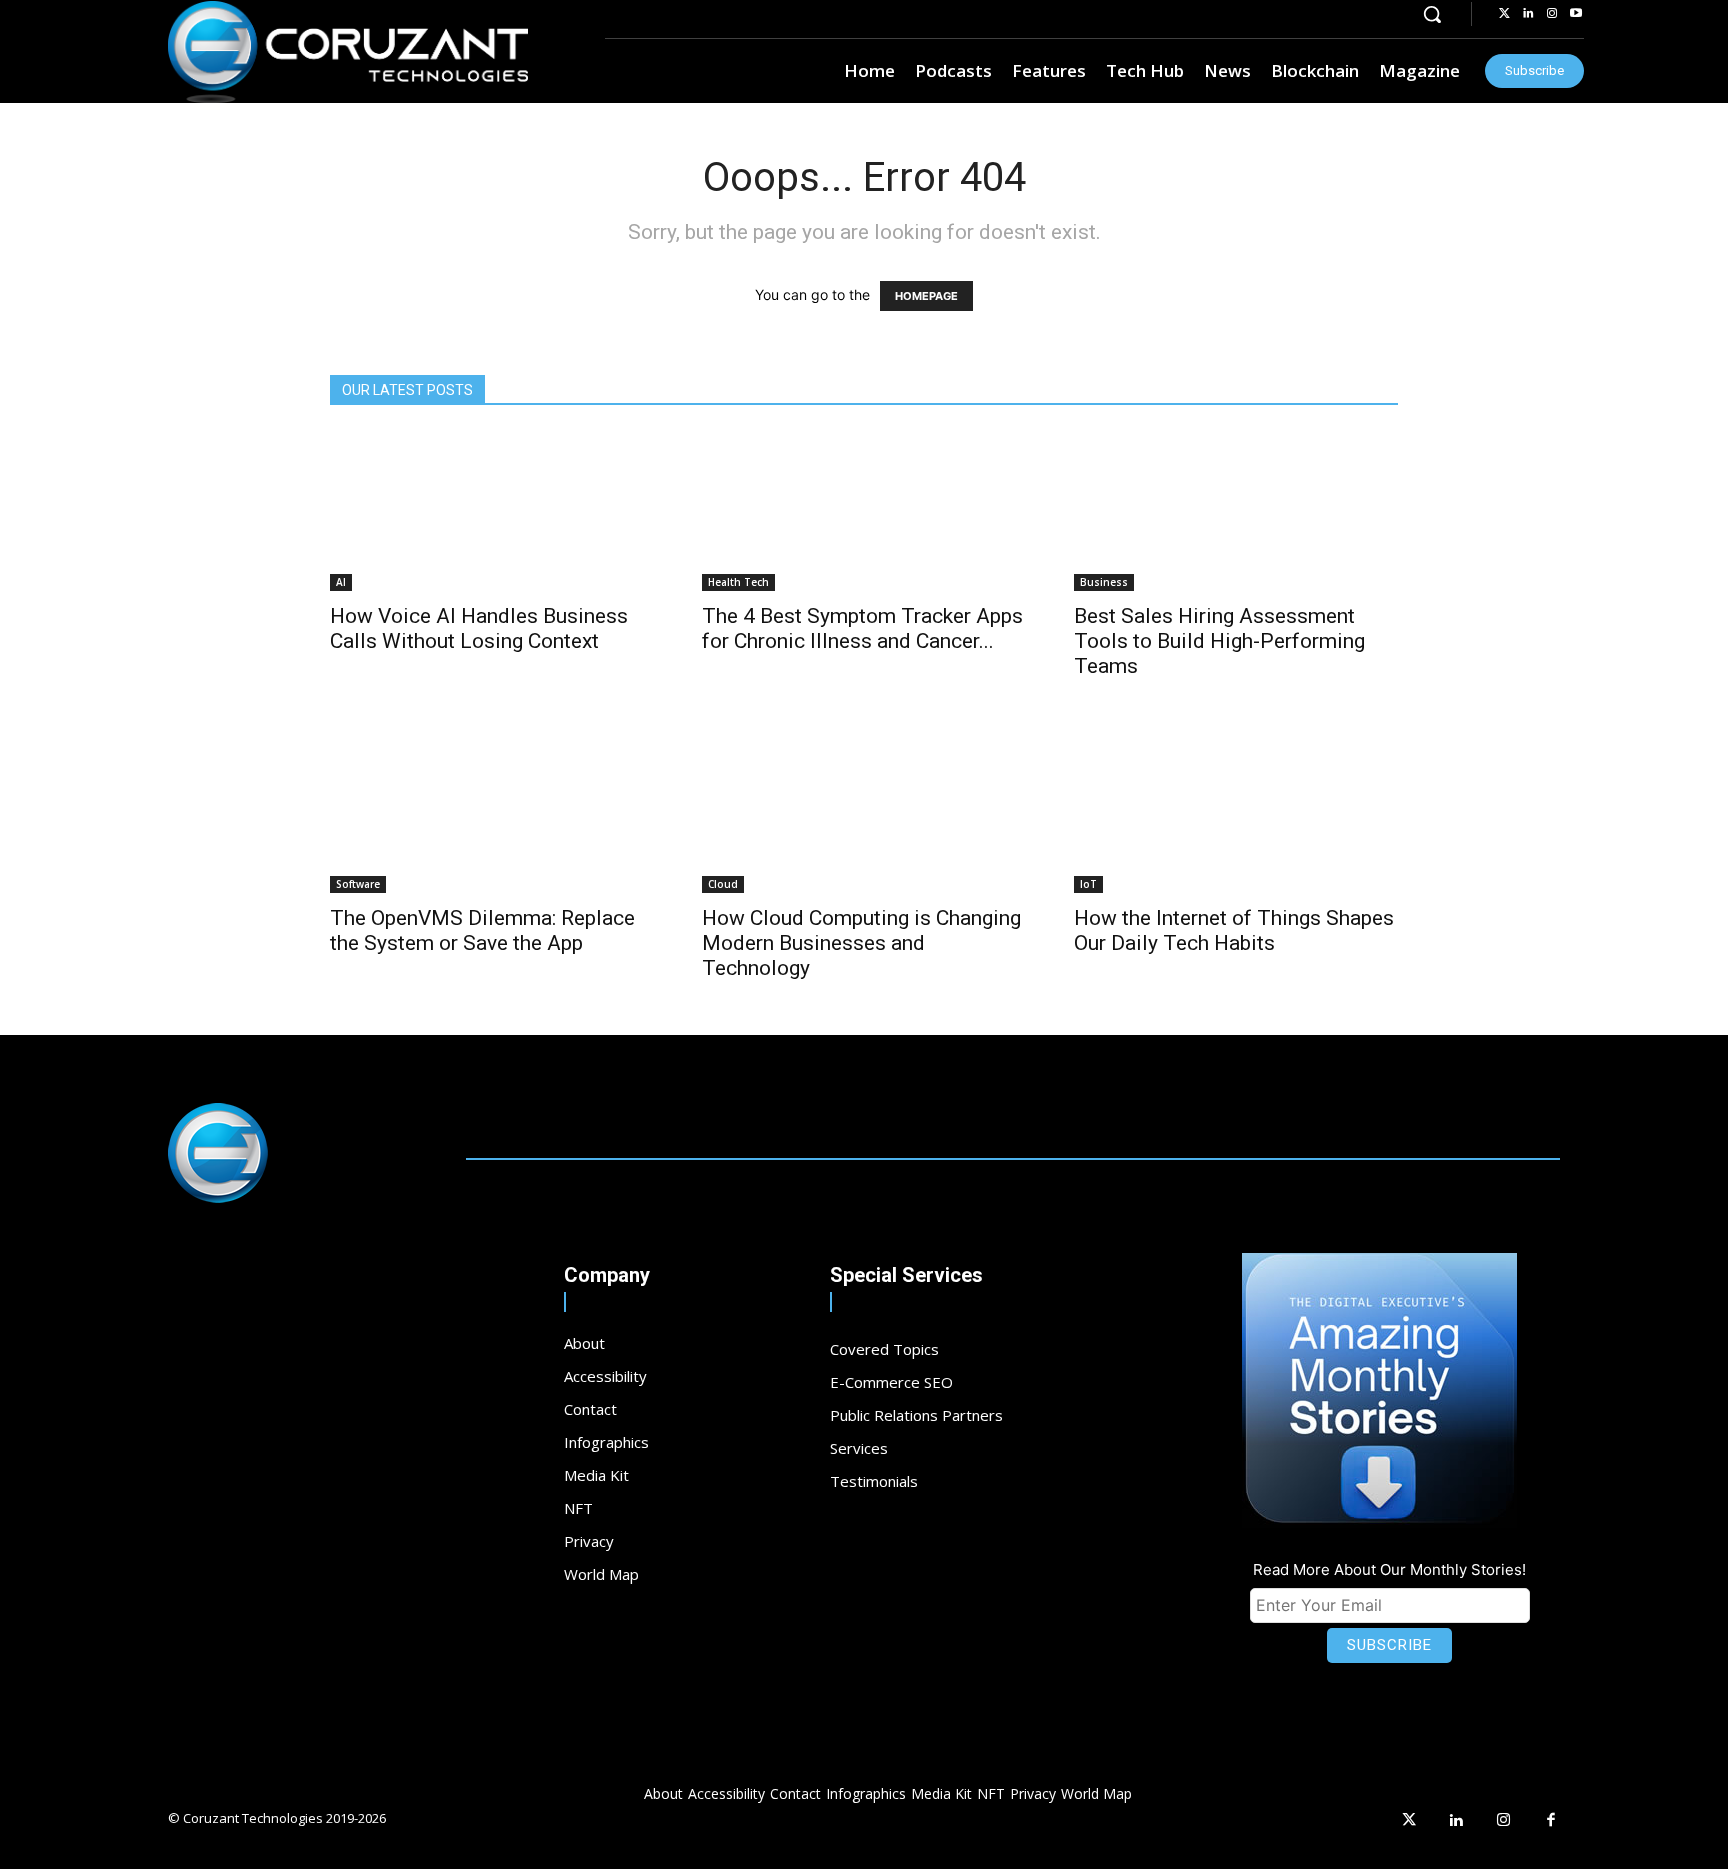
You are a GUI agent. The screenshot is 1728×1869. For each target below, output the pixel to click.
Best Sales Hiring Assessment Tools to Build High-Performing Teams (1219, 641)
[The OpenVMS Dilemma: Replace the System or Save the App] (492, 813)
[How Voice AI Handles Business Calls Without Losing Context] (492, 511)
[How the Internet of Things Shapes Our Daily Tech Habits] (1236, 813)
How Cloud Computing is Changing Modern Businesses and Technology (861, 943)
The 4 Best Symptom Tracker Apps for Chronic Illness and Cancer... (862, 628)
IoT (1088, 884)
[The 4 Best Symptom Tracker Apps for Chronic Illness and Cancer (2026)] (864, 511)
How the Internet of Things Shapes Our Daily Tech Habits (1234, 930)
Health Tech (738, 582)
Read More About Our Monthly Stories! (1389, 1569)
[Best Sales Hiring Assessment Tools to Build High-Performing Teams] (1236, 511)
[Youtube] (1576, 14)
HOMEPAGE (926, 296)
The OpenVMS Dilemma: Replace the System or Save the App (482, 930)
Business (1104, 582)
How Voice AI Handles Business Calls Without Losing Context (479, 628)
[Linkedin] (1528, 14)
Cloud (723, 884)
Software (358, 884)
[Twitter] (1504, 14)
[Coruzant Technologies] (348, 52)
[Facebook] (1552, 1821)
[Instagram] (1552, 14)
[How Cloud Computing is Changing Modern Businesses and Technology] (864, 813)
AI (341, 582)
